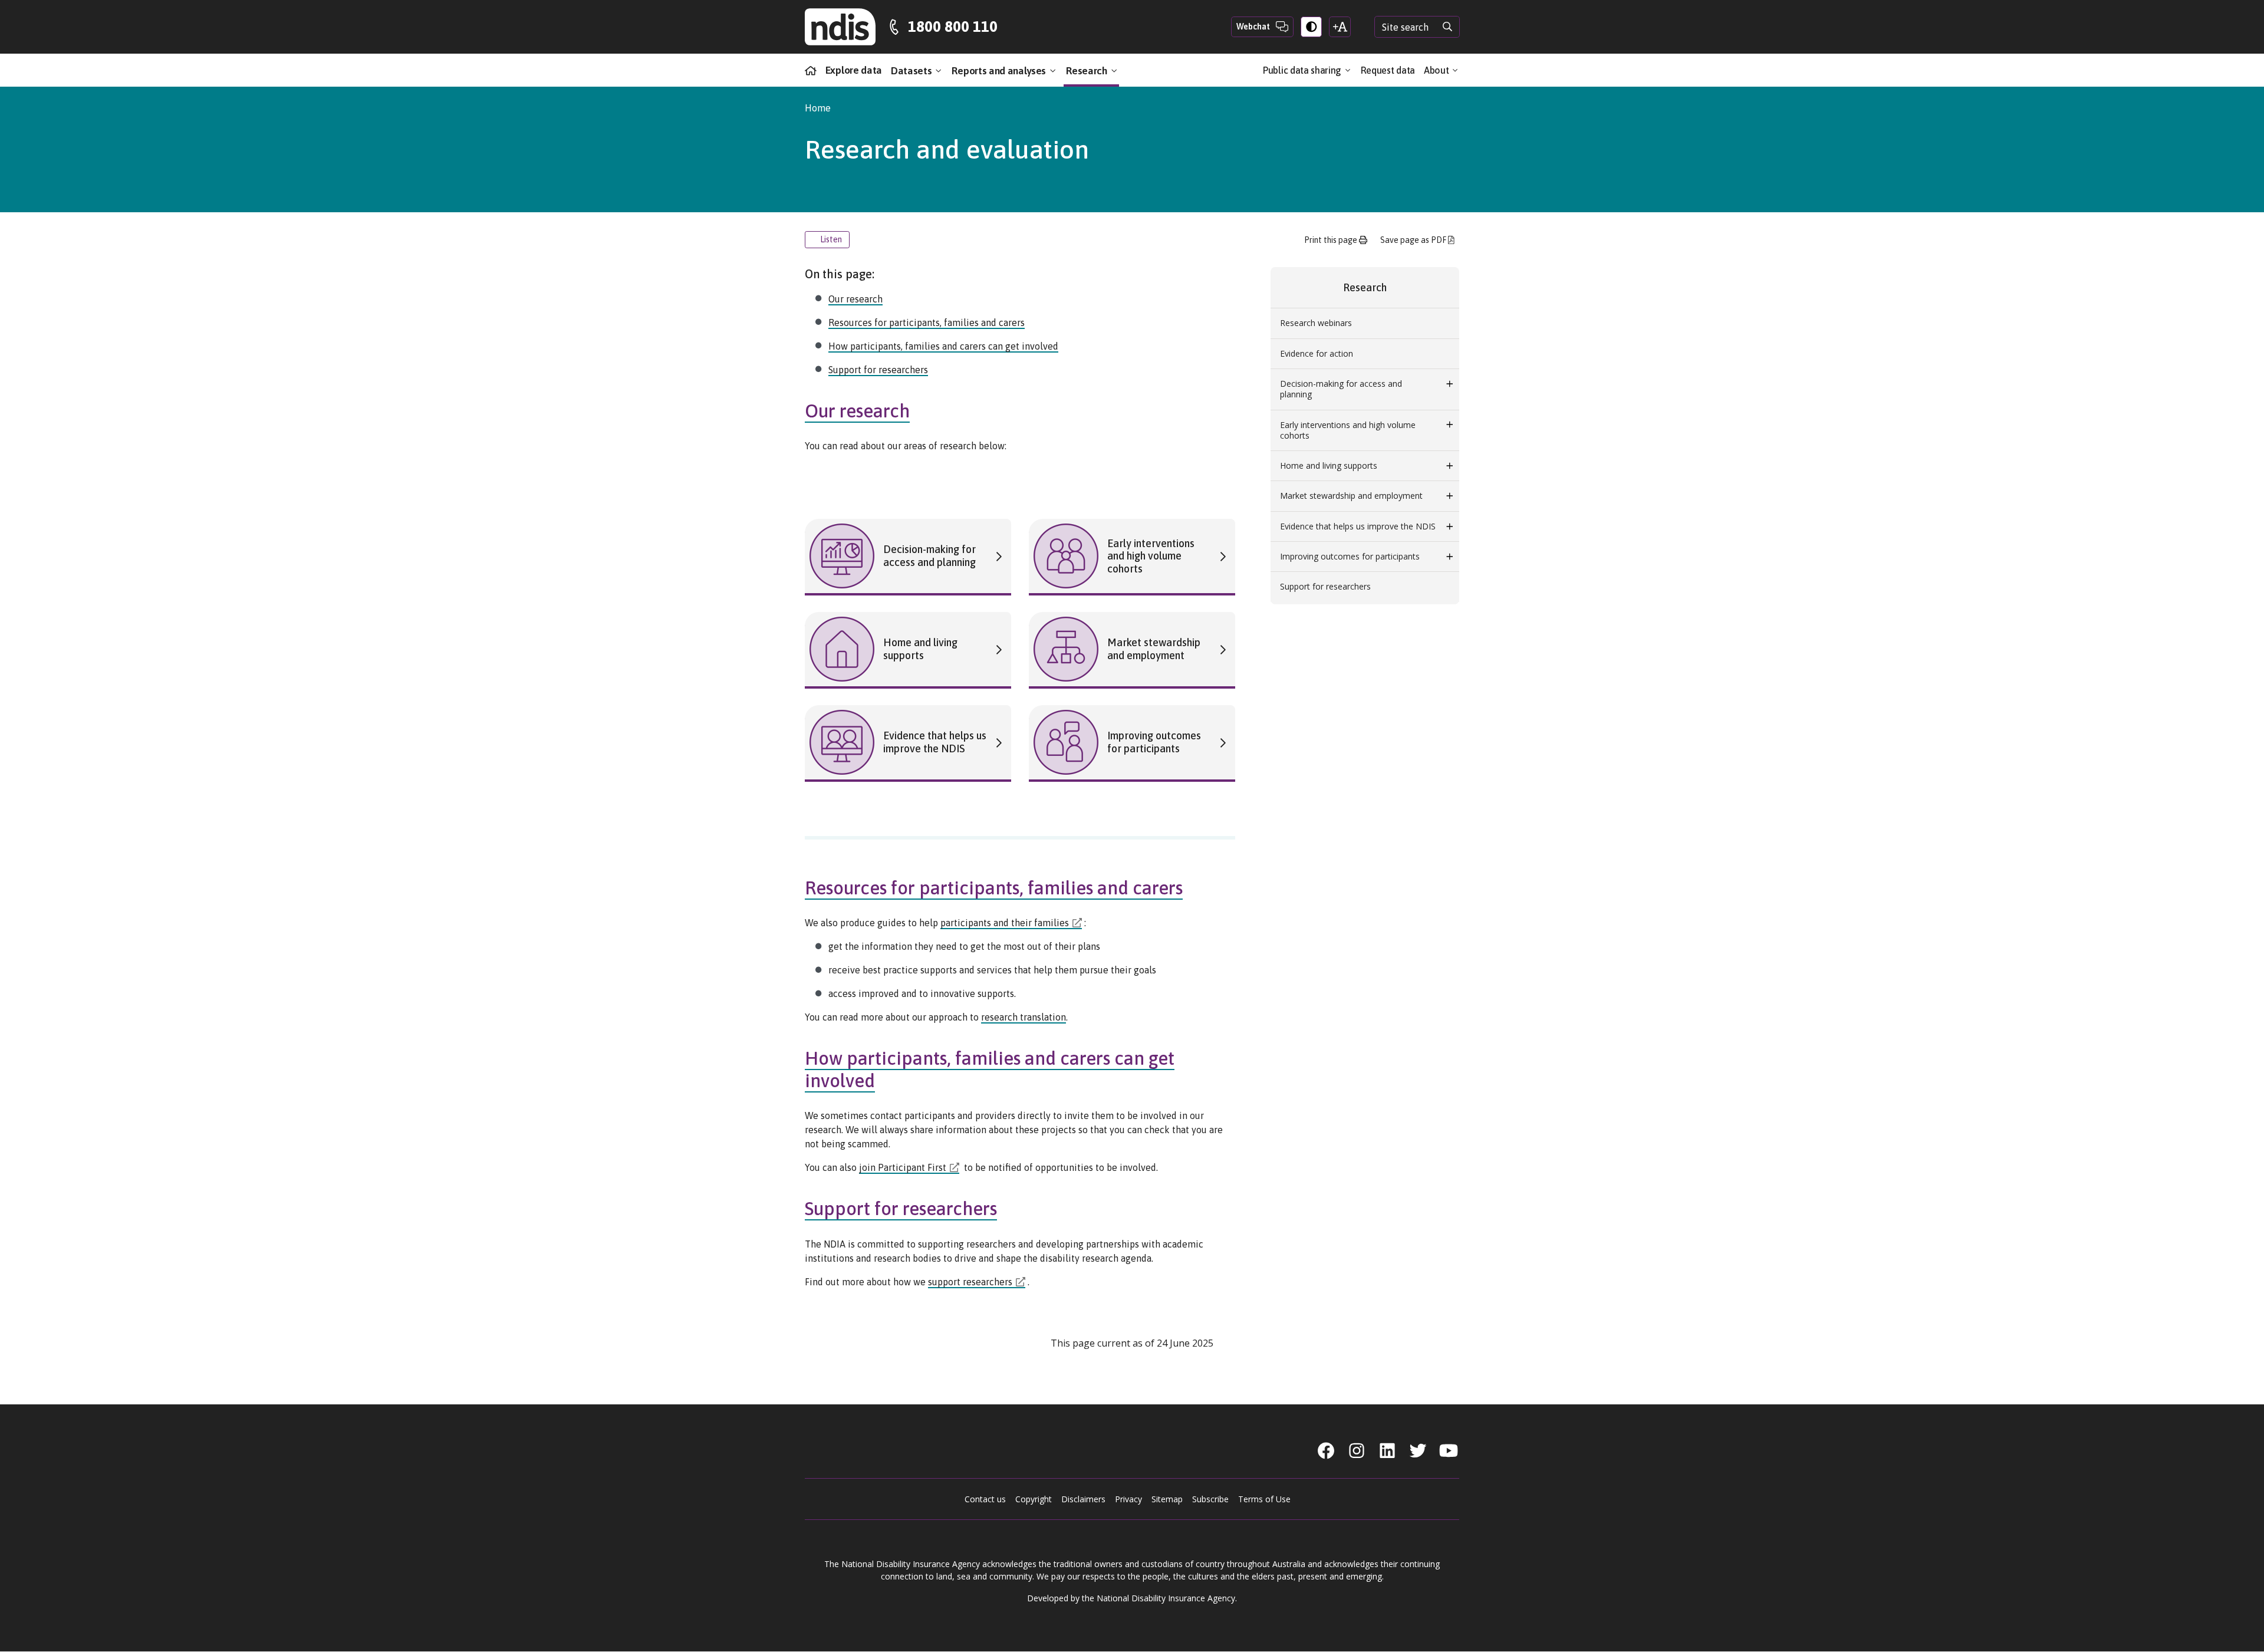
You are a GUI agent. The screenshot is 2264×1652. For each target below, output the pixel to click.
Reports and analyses (1000, 71)
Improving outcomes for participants (1350, 556)
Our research (855, 299)
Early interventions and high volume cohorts (1348, 430)
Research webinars (1316, 323)
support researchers (970, 1282)
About (1437, 70)
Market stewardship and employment (1351, 496)
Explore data (854, 70)
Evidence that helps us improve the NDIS (1358, 526)
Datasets (912, 71)
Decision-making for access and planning (1341, 389)
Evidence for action (1317, 353)
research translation (1024, 1017)
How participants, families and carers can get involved (943, 346)
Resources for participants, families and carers (927, 322)
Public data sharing (1303, 70)
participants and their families (1005, 923)
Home (818, 108)
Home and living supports (1329, 465)
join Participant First (903, 1167)
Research (1088, 71)
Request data (1388, 70)
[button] (1450, 384)
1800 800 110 (953, 27)
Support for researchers (878, 370)
